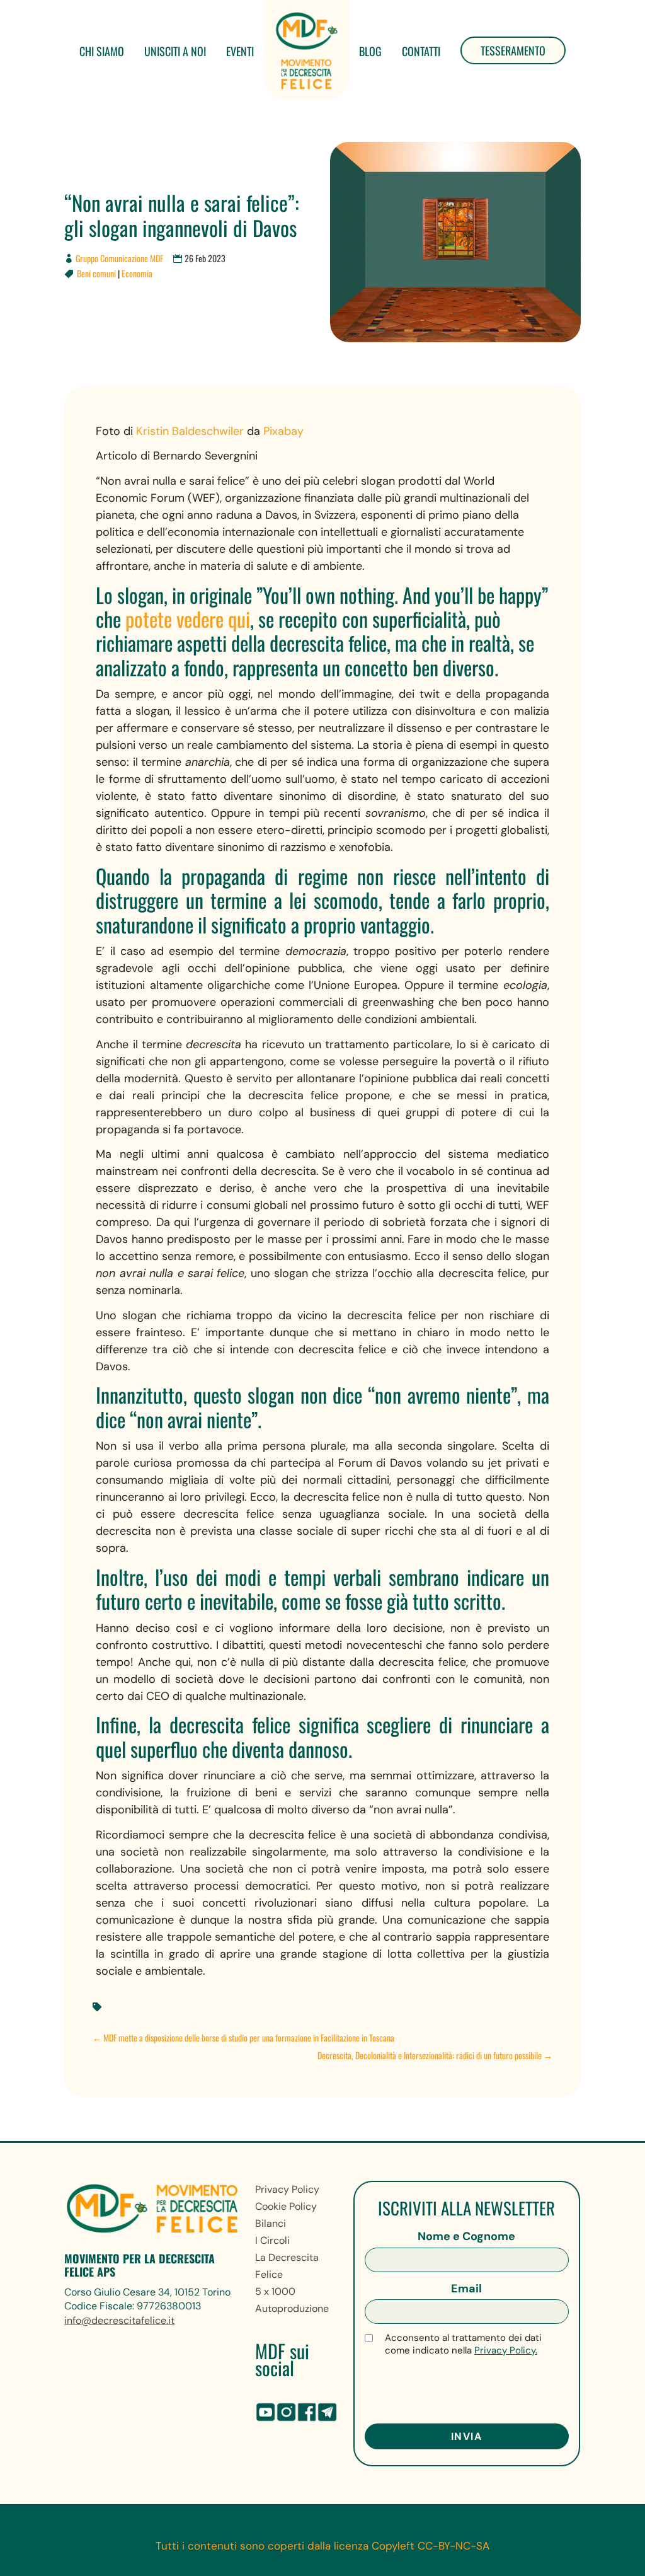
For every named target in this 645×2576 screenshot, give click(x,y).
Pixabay (283, 431)
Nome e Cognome (466, 2236)
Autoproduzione (292, 2308)
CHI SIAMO (102, 51)
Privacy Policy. (506, 2350)
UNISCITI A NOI (175, 51)
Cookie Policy (286, 2206)
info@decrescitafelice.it (119, 2320)
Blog (370, 51)
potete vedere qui (188, 619)
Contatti (421, 51)
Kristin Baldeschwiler (190, 431)
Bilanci (271, 2223)
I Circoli (272, 2240)
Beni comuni (96, 273)
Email (466, 2289)
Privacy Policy (287, 2189)
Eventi (240, 51)
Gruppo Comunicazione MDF (119, 258)
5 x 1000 (275, 2291)
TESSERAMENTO (513, 50)
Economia (137, 273)
